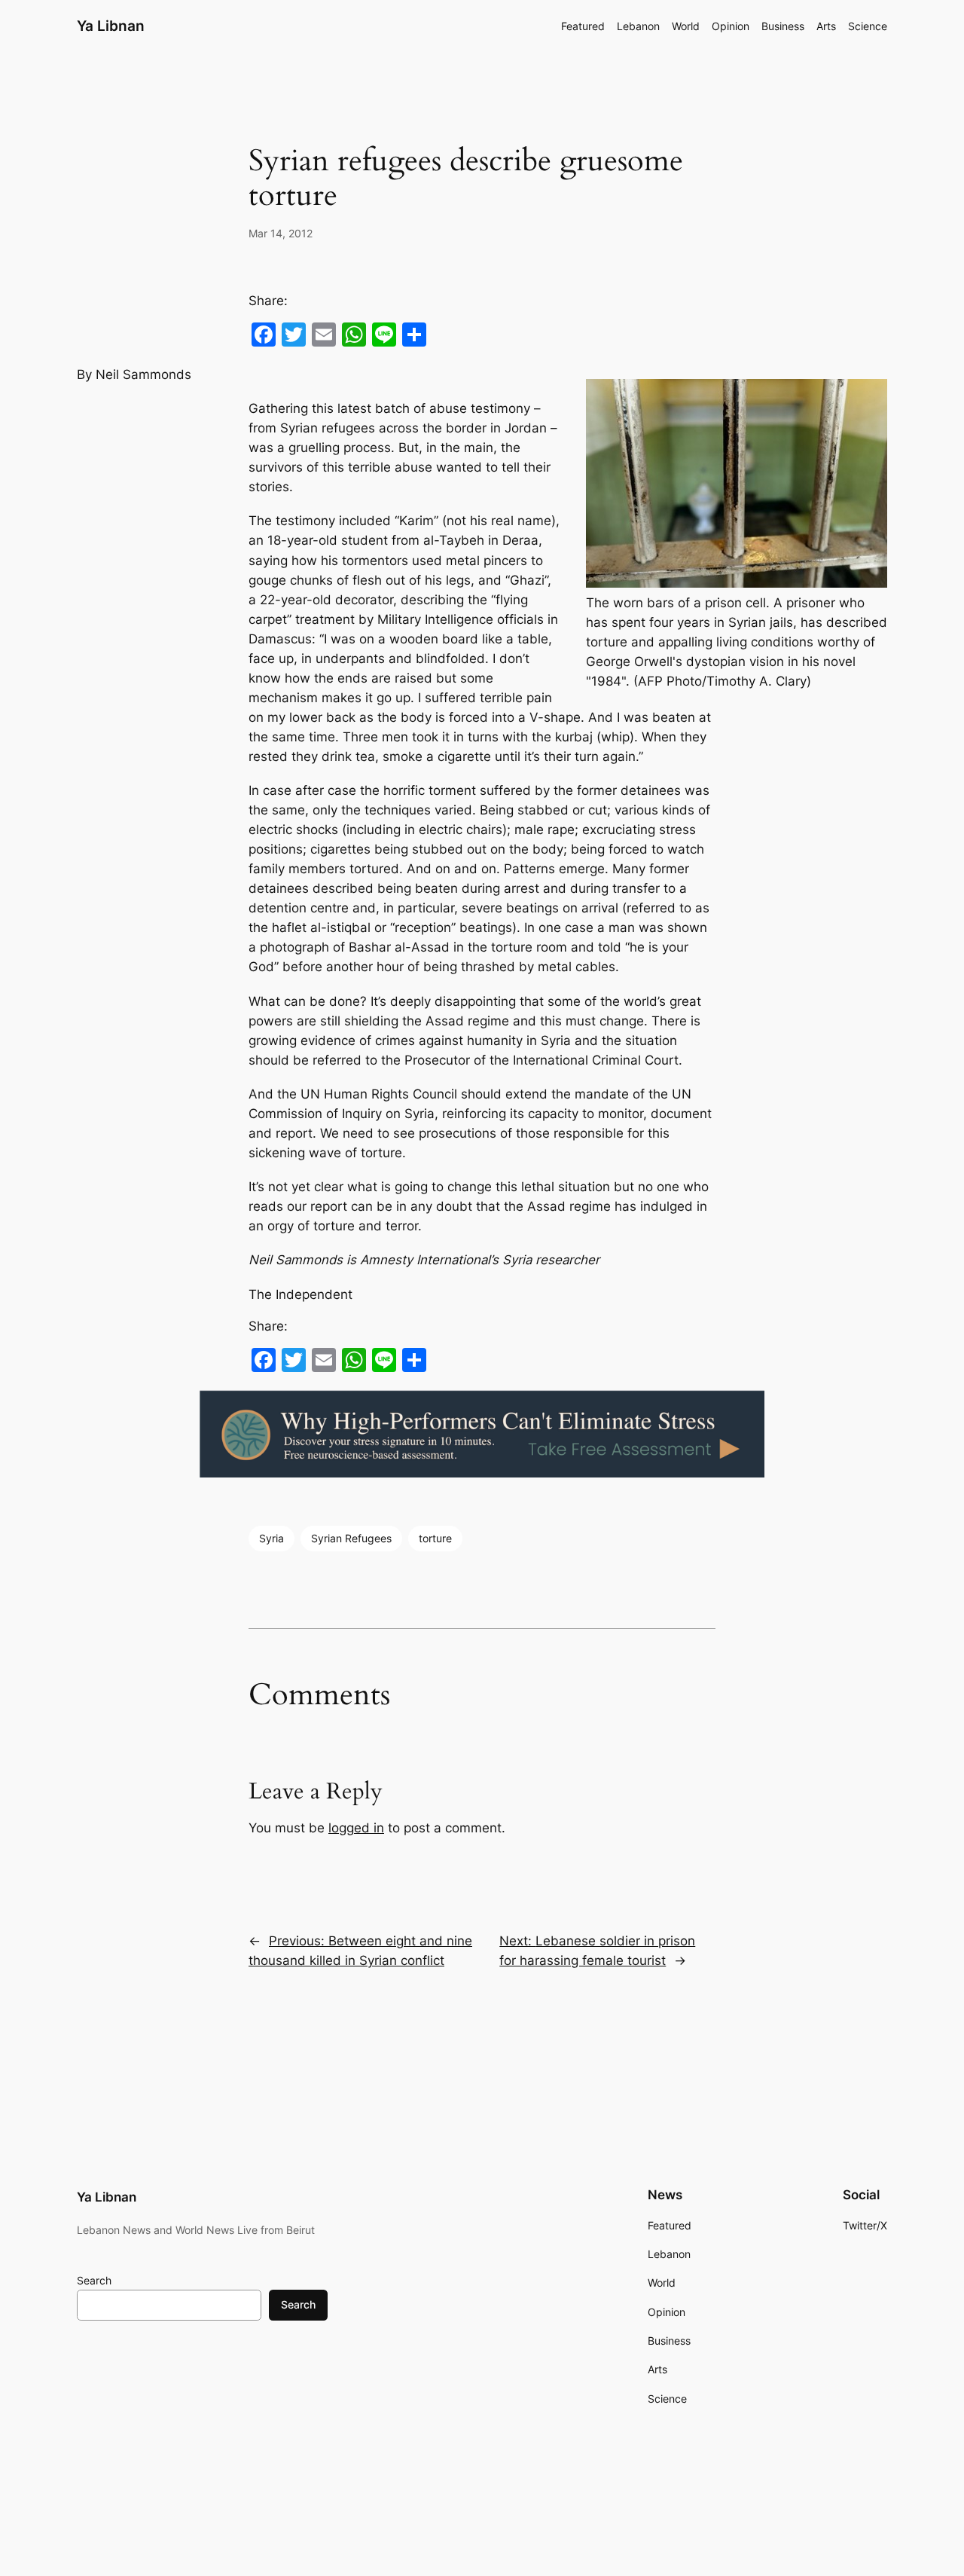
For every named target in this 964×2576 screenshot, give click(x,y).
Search (94, 2280)
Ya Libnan (111, 26)
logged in (356, 1828)
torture (435, 1538)
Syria (272, 1538)
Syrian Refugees (351, 1538)
